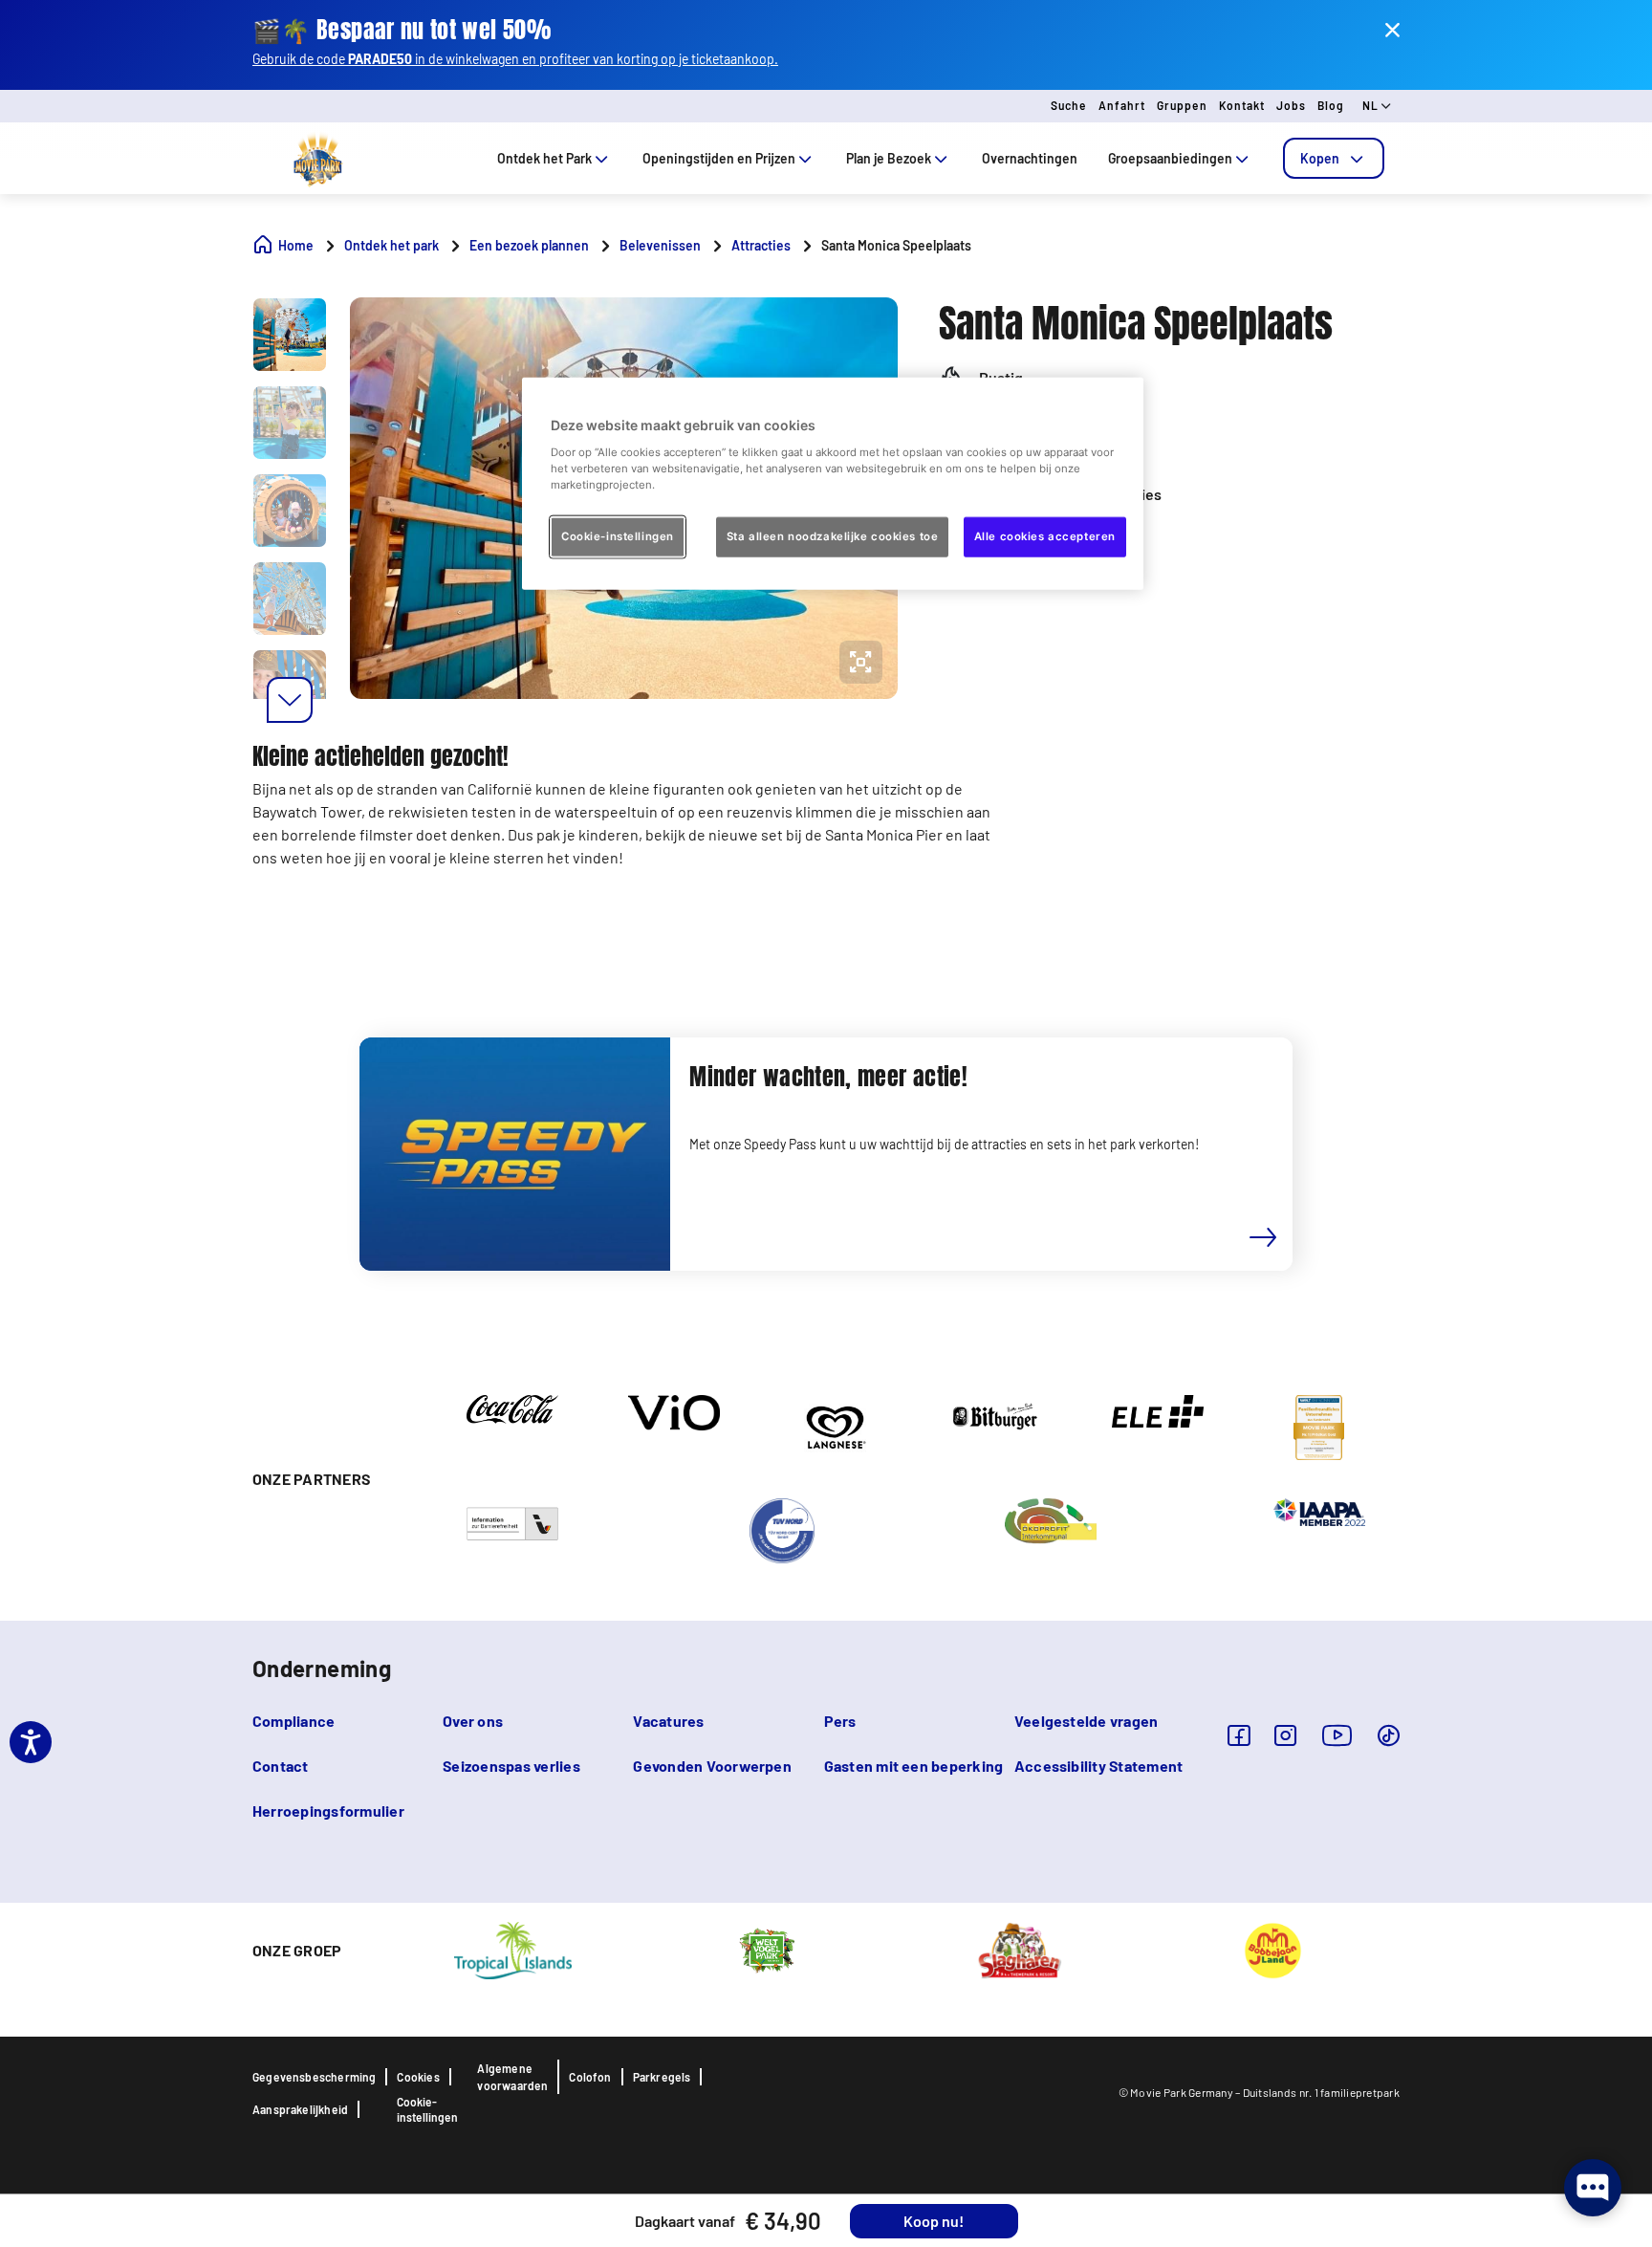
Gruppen (1182, 105)
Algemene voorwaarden (512, 2077)
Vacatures (668, 1721)
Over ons (473, 1721)
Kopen (1320, 158)
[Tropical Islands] (512, 1949)
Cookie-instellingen (427, 2109)
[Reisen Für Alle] (512, 1522)
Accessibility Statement (1099, 1766)
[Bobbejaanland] (1272, 1949)
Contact (281, 1766)
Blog (1331, 105)
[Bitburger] (996, 1415)
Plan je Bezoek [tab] (889, 158)
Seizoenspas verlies (511, 1766)
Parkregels (662, 2077)
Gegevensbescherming (314, 2077)
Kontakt (1242, 105)
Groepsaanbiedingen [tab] (1170, 158)
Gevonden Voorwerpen (712, 1766)
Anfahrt (1122, 105)
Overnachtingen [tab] (1030, 158)
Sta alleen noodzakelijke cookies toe (833, 535)
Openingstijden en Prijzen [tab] (719, 158)
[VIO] (674, 1411)
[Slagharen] (1020, 1949)
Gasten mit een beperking (914, 1766)
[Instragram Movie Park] (1285, 1735)
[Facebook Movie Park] (1239, 1735)
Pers (840, 1721)
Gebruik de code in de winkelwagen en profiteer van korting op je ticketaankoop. (515, 59)
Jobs (1291, 105)
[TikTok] (1389, 1735)
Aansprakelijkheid (300, 2109)
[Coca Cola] (512, 1407)
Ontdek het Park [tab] (544, 158)
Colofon (590, 2077)
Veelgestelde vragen (1087, 1721)
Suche (1069, 105)
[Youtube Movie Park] (1337, 1735)
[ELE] (1158, 1409)
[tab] (1334, 158)
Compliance (293, 1721)
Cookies (418, 2077)
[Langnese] (835, 1426)
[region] (833, 484)
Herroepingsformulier (328, 1811)
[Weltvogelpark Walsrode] (767, 1949)
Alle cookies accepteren (1045, 535)
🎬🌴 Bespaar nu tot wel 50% (402, 30)
